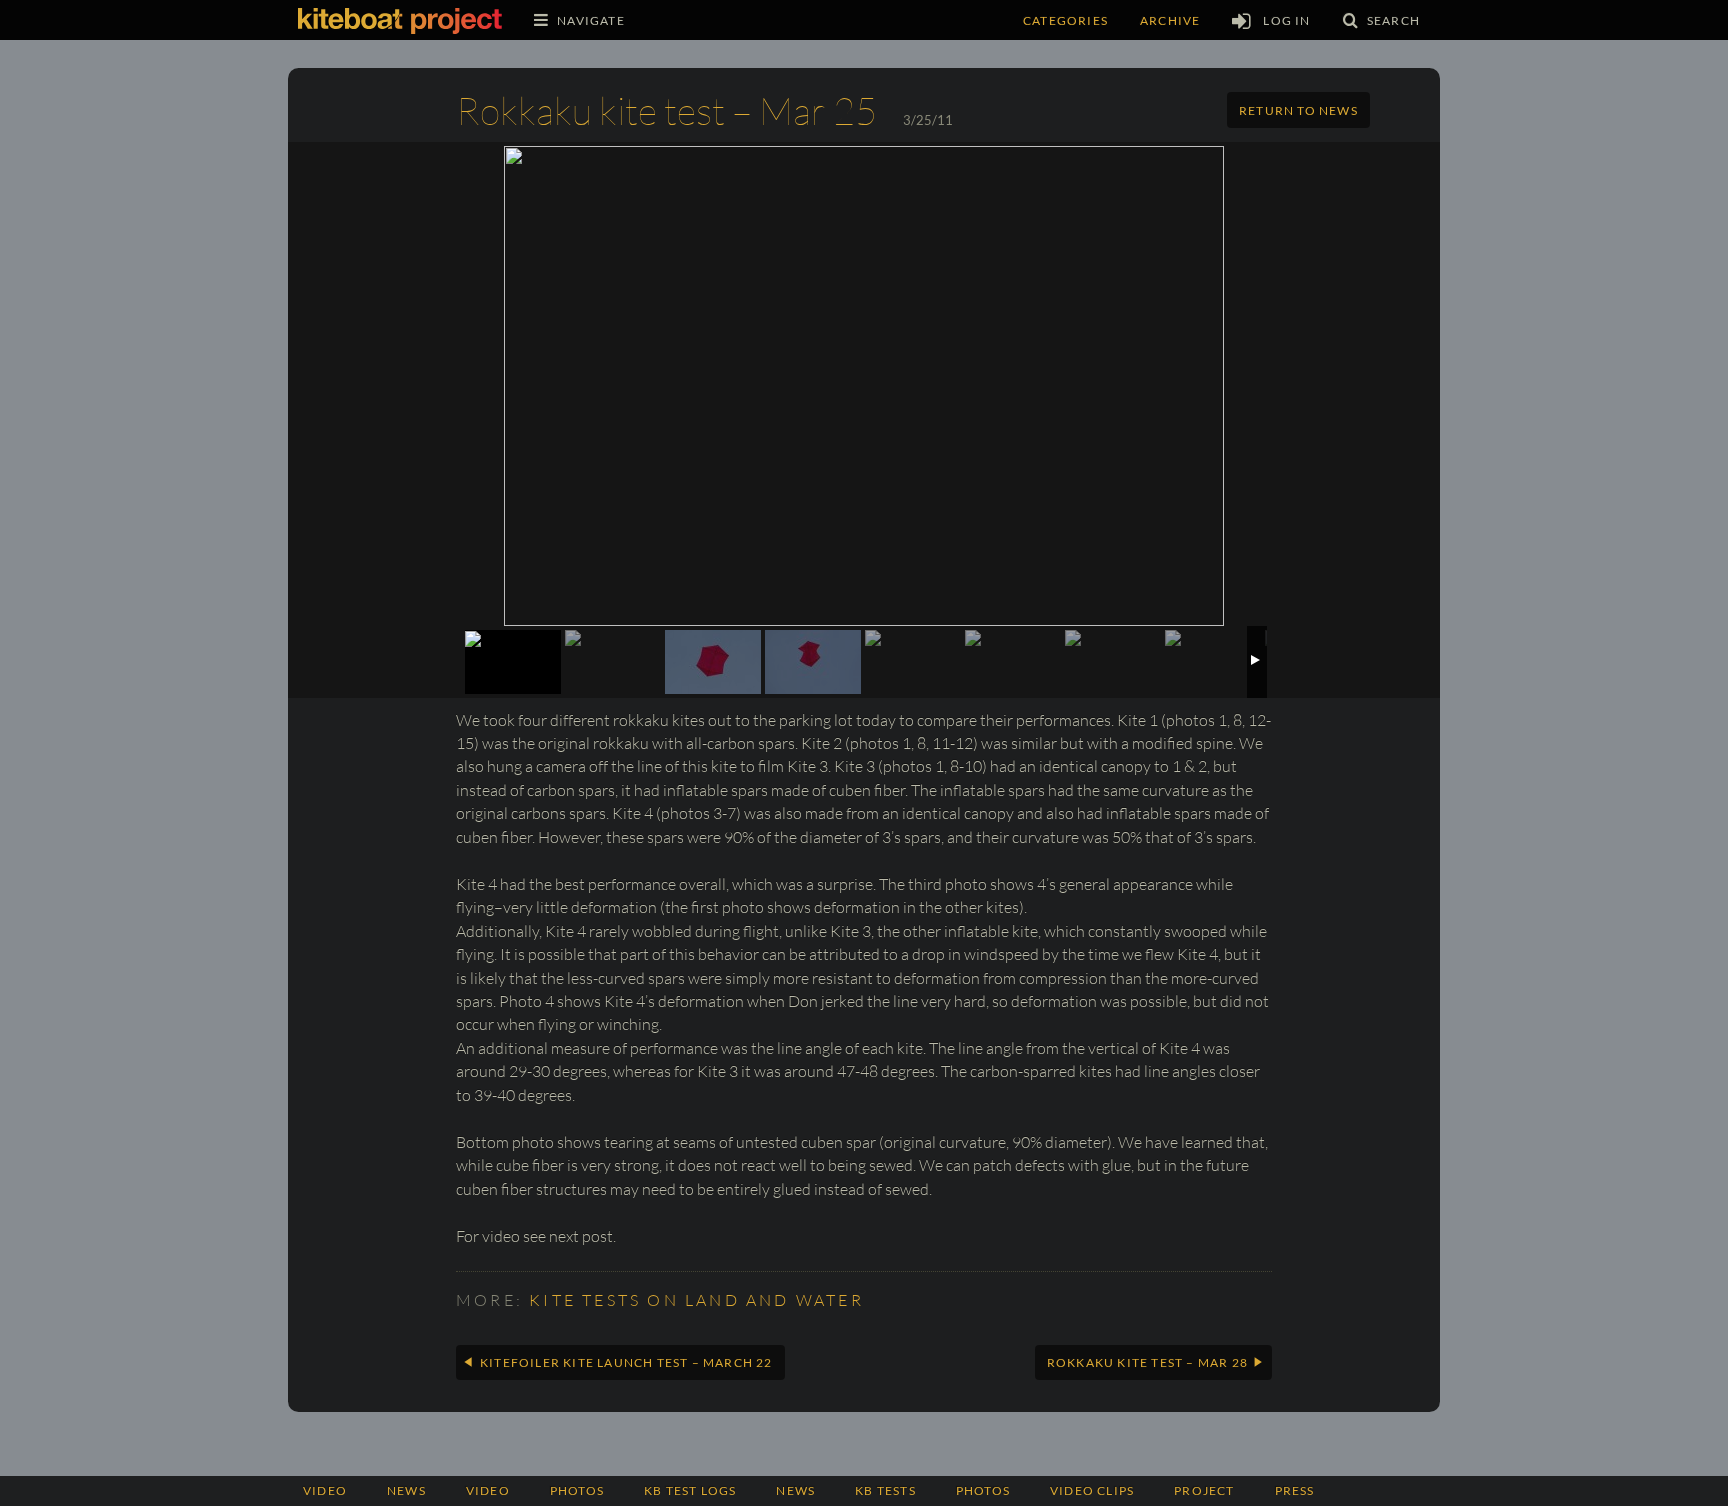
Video (325, 1490)
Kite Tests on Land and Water (696, 1300)
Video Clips (1092, 1490)
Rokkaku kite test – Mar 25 (666, 110)
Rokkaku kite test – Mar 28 (1147, 1362)
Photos (983, 1490)
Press (1295, 1490)
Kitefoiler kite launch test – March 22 (626, 1362)
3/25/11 (928, 120)
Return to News (1298, 110)
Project (1204, 1490)
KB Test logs (690, 1490)
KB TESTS (885, 1490)
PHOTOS (577, 1490)
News (406, 1490)
